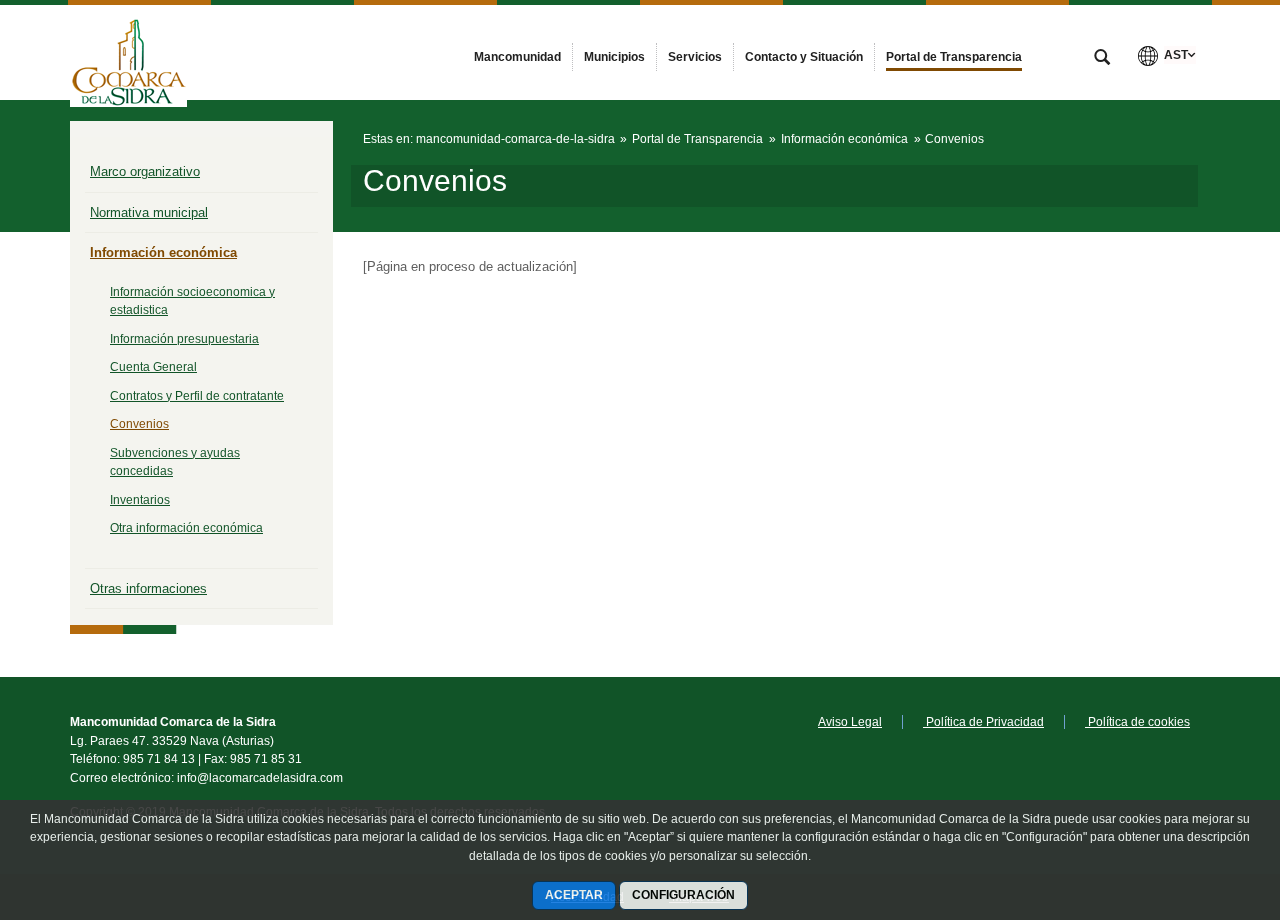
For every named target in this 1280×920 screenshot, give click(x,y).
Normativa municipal (149, 212)
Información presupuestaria (184, 339)
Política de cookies (1137, 722)
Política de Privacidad (983, 722)
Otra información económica (186, 528)
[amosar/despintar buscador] (1102, 59)
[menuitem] (517, 57)
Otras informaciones (148, 588)
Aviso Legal (850, 722)
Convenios (139, 424)
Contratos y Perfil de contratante (197, 396)
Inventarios (140, 500)
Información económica (163, 252)
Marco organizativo (145, 171)
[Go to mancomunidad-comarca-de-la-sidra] (128, 52)
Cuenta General (153, 367)
